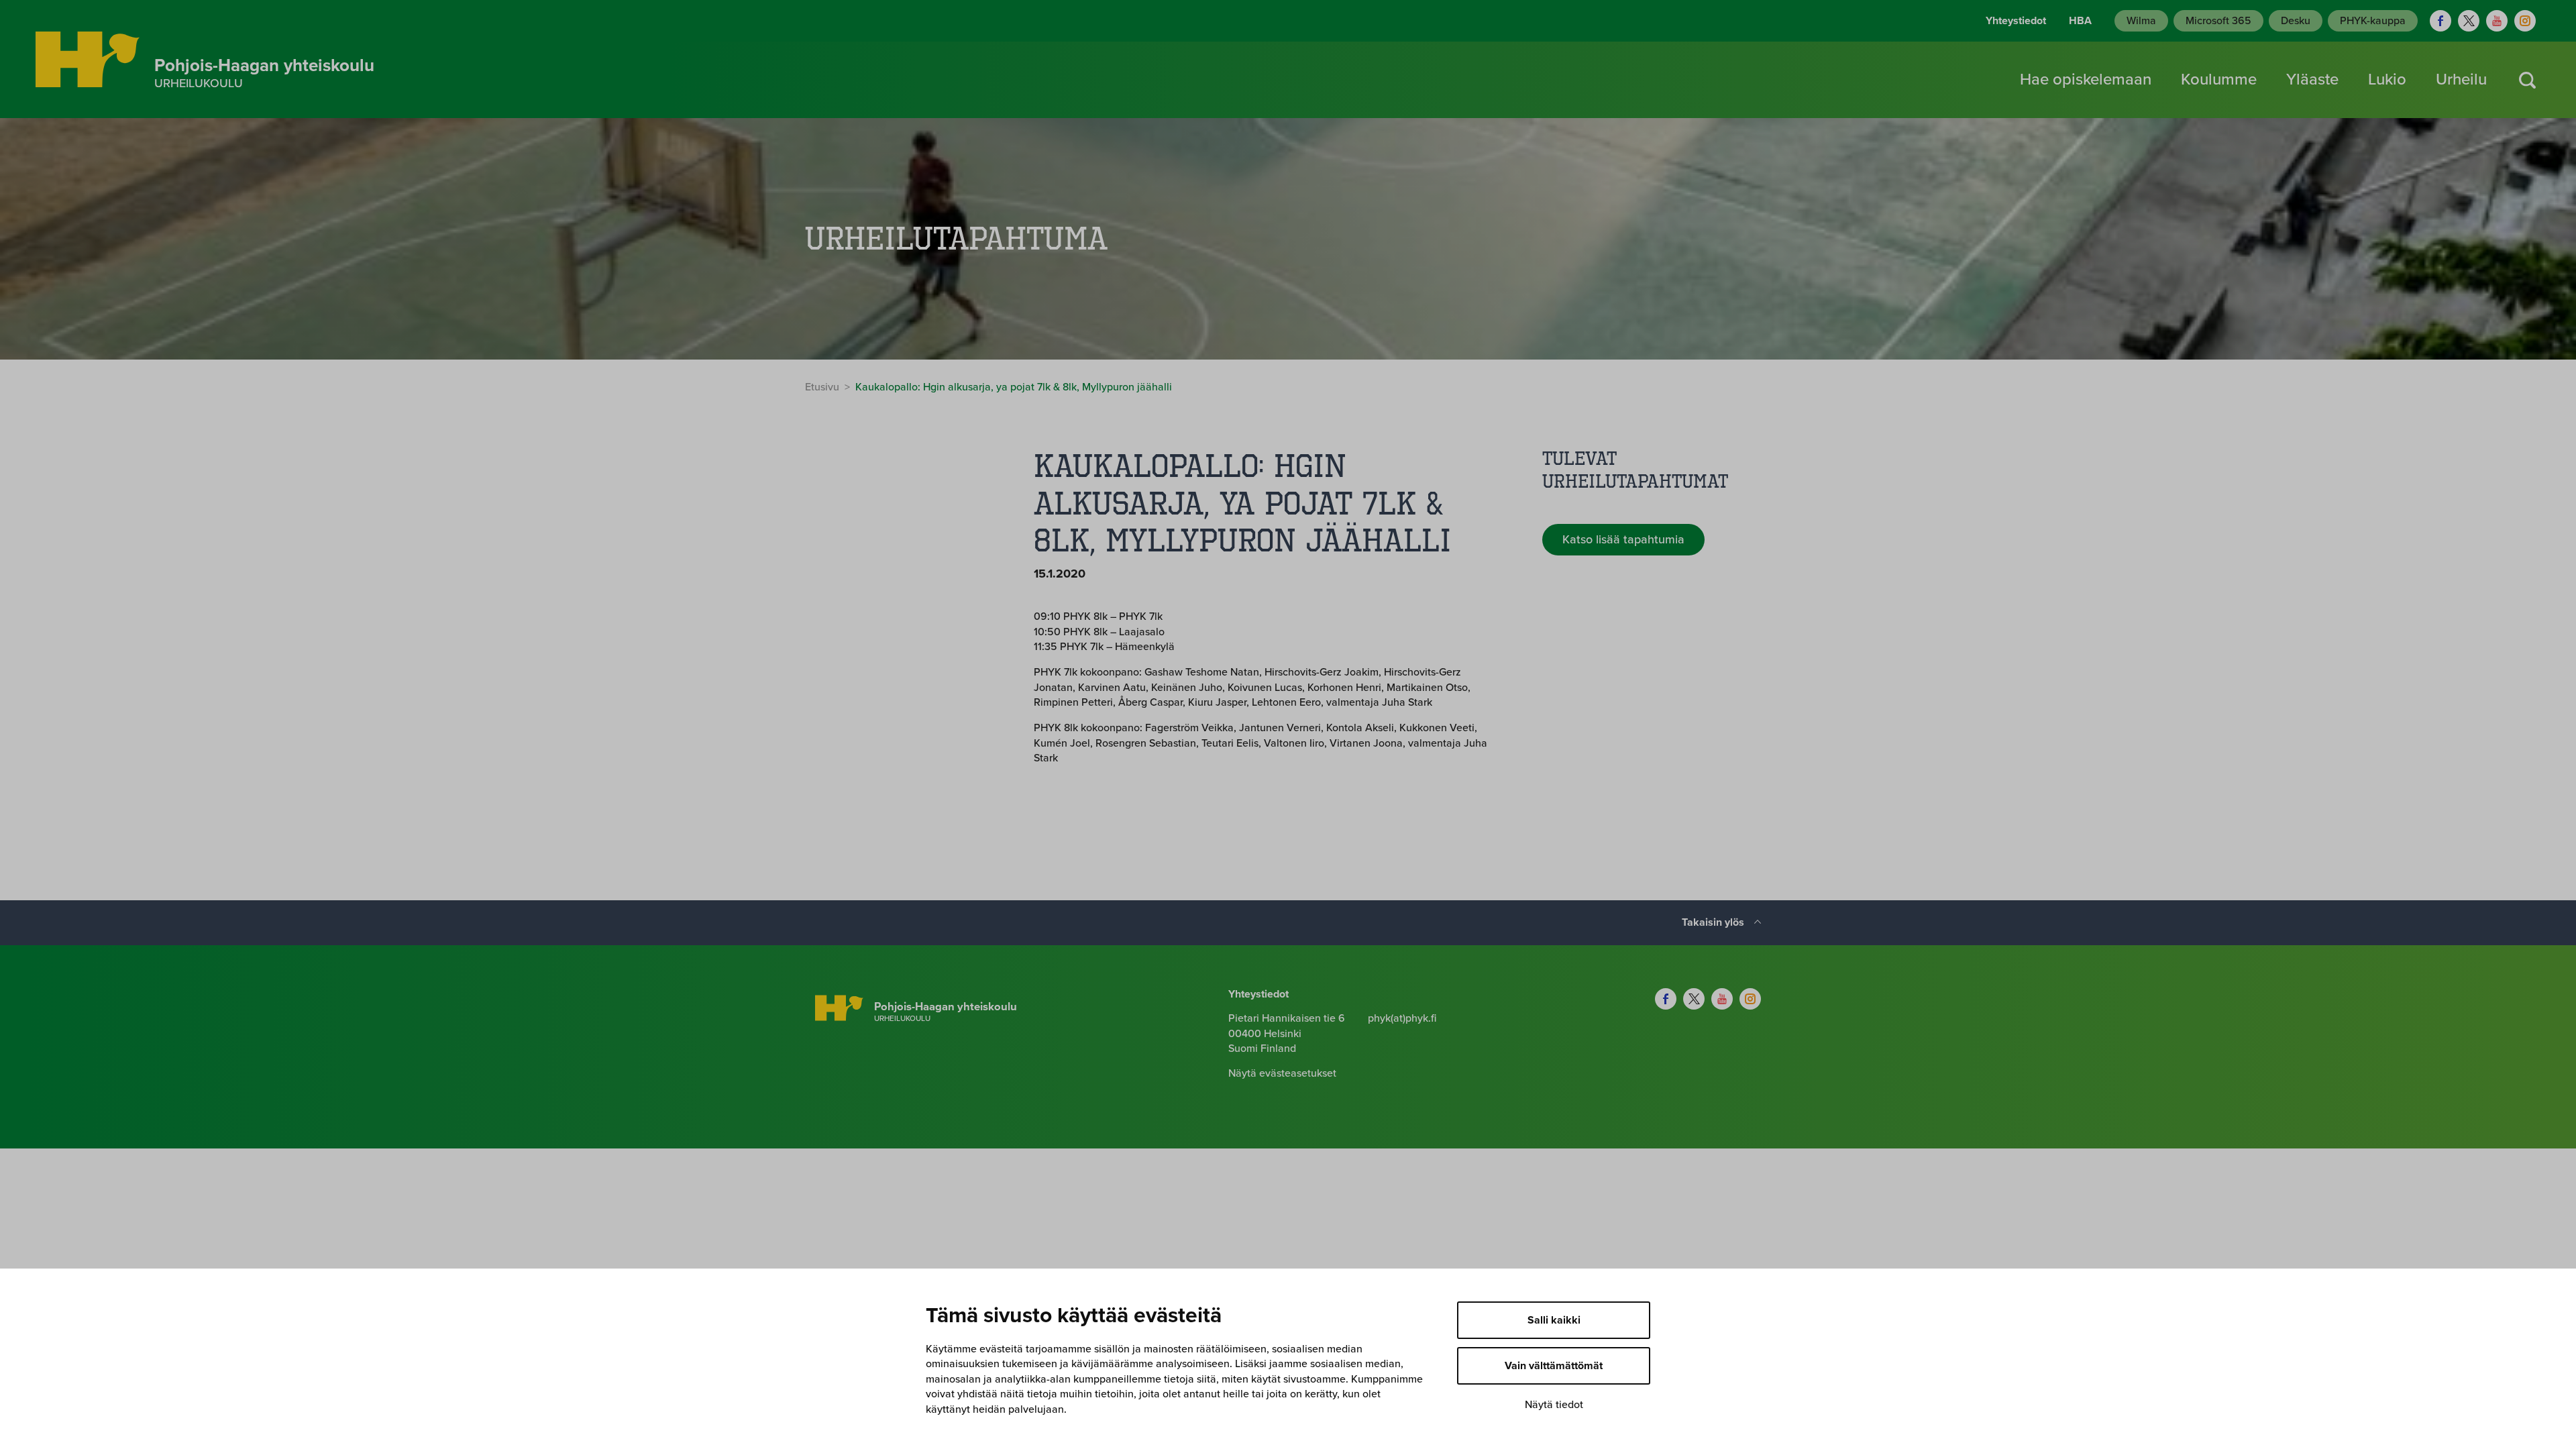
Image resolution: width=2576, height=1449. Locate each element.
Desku (2296, 21)
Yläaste (2312, 79)
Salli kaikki (1554, 1320)
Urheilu (2461, 79)
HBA (2080, 21)
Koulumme (2219, 79)
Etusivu (822, 387)
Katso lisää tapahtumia (1623, 539)
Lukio (2387, 79)
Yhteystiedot (2016, 21)
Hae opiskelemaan (2086, 79)
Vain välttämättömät (1554, 1366)
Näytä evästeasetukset (1282, 1073)
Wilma (2141, 21)
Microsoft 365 (2218, 21)
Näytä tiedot (1554, 1405)
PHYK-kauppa (2373, 21)
